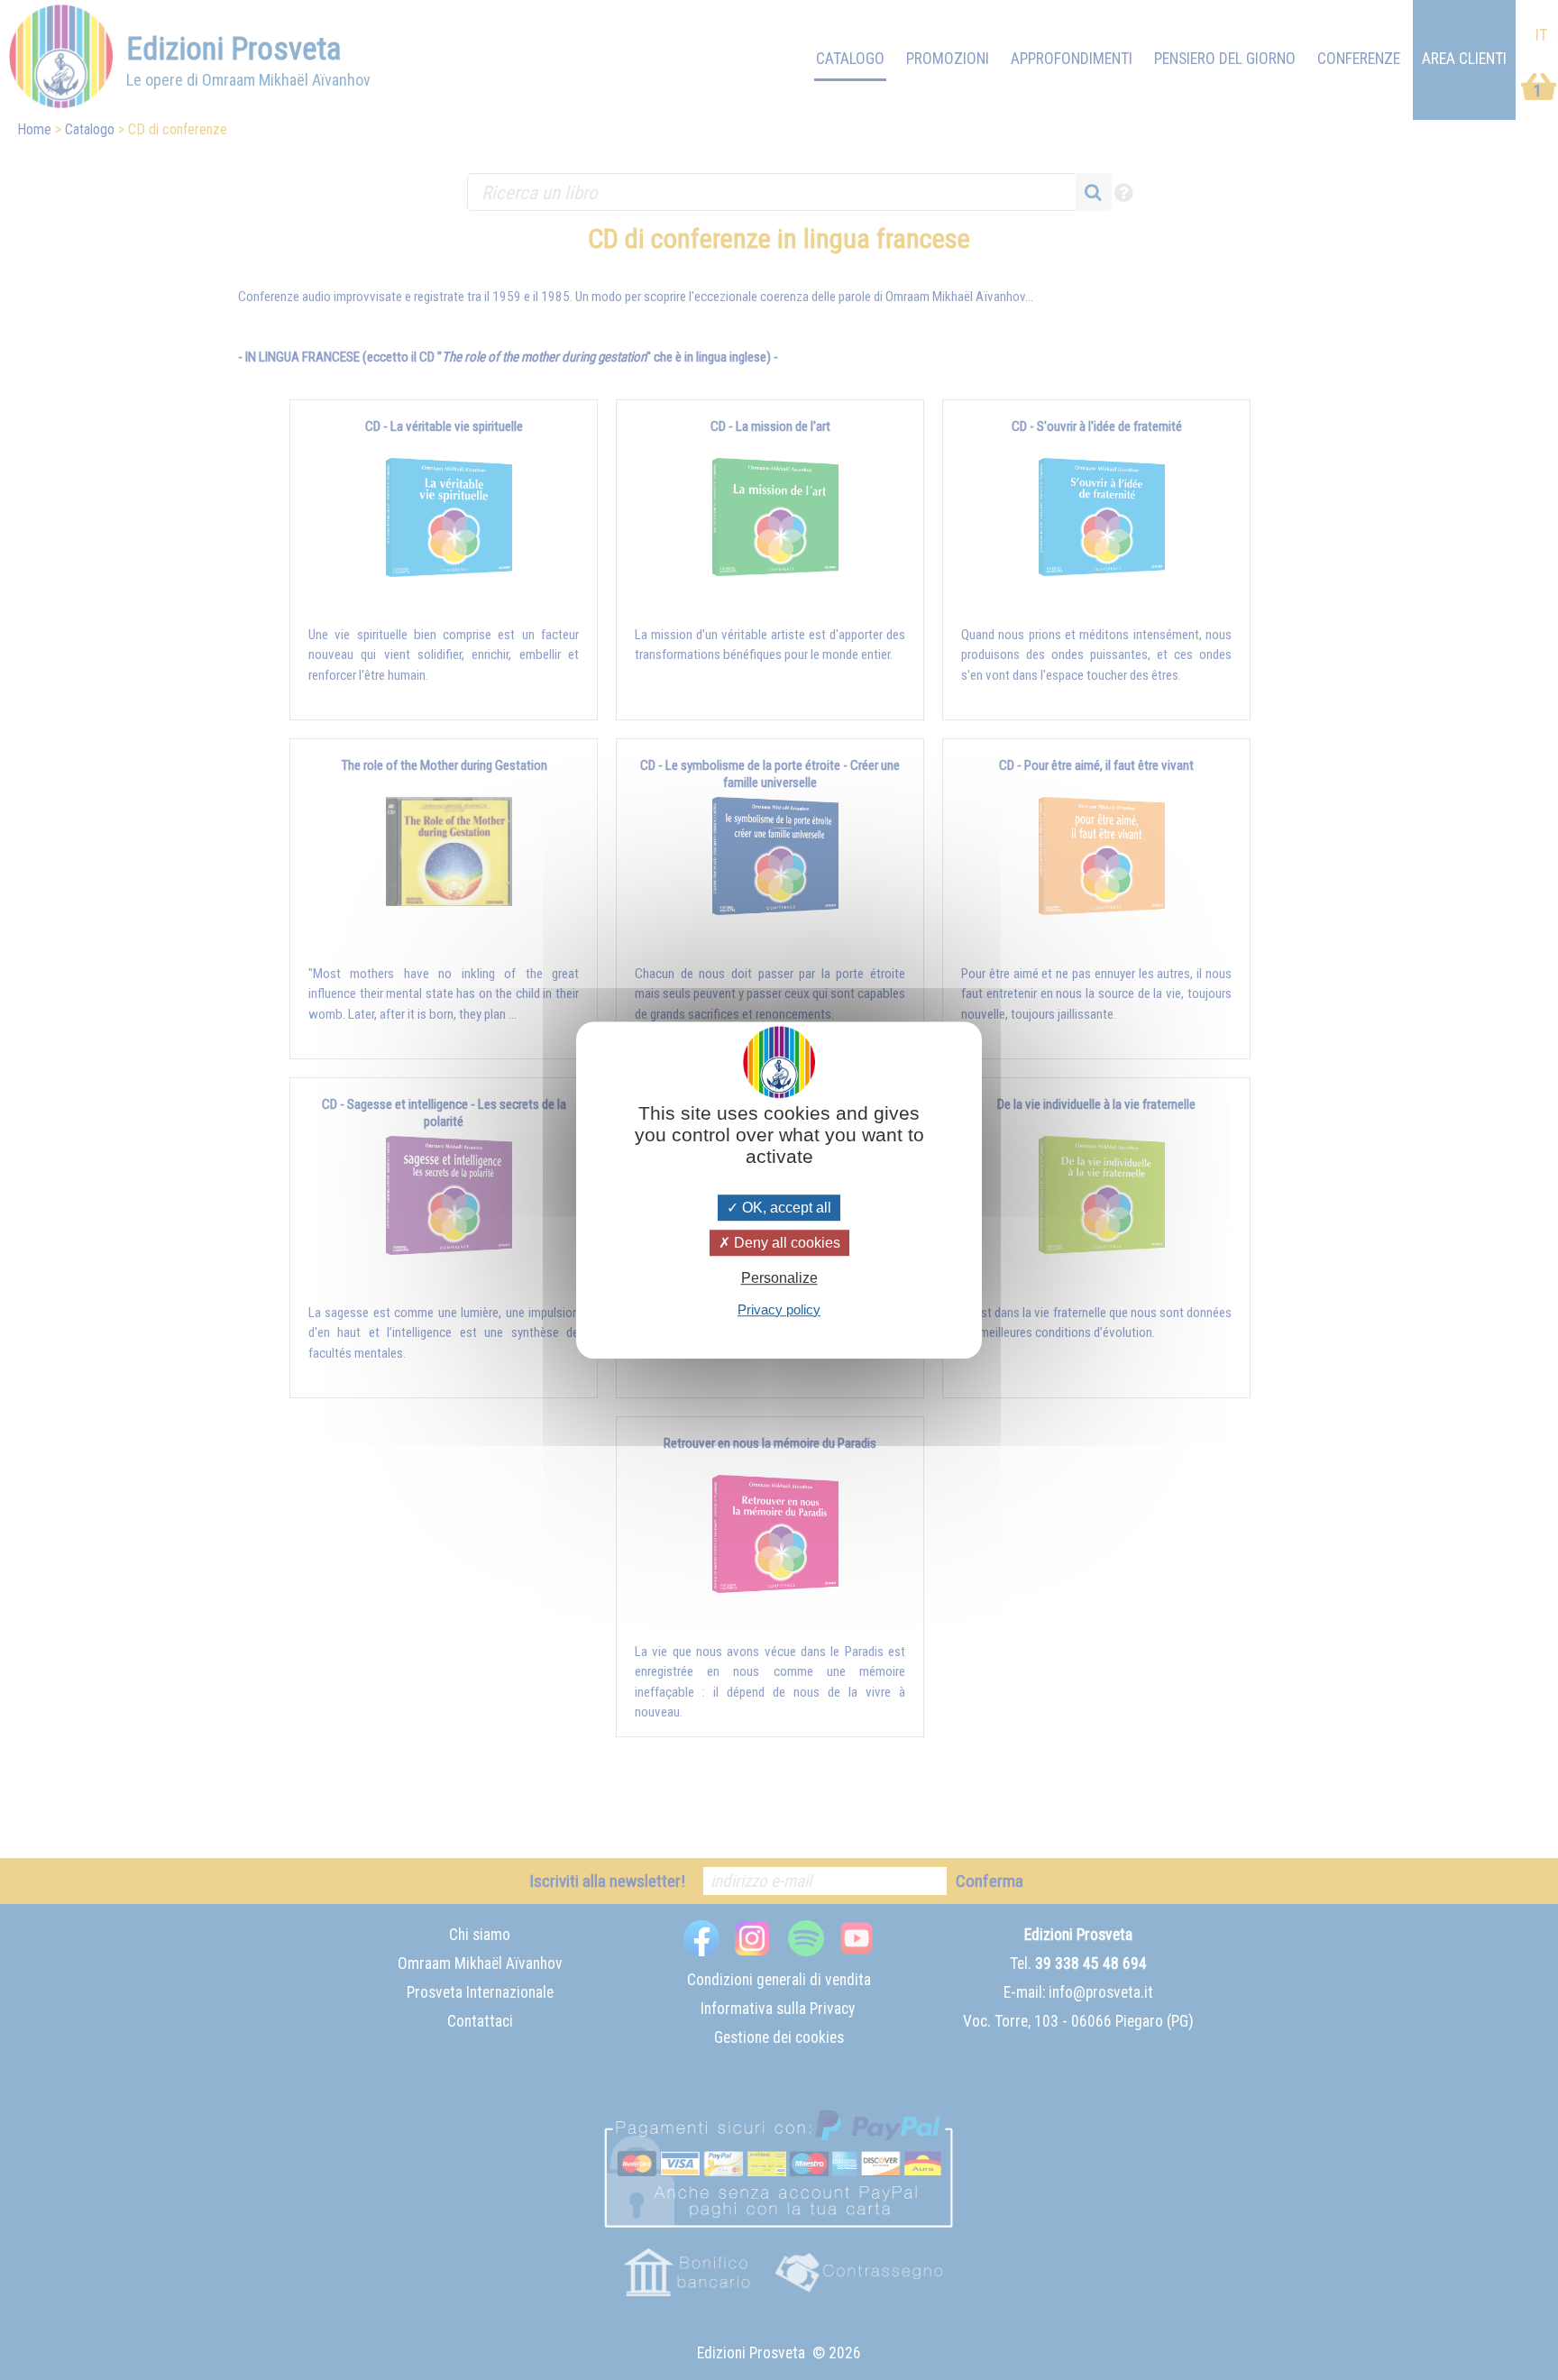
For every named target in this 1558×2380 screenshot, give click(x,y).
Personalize (779, 1279)
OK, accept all (785, 1208)
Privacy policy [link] (779, 1309)
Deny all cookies (785, 1243)
